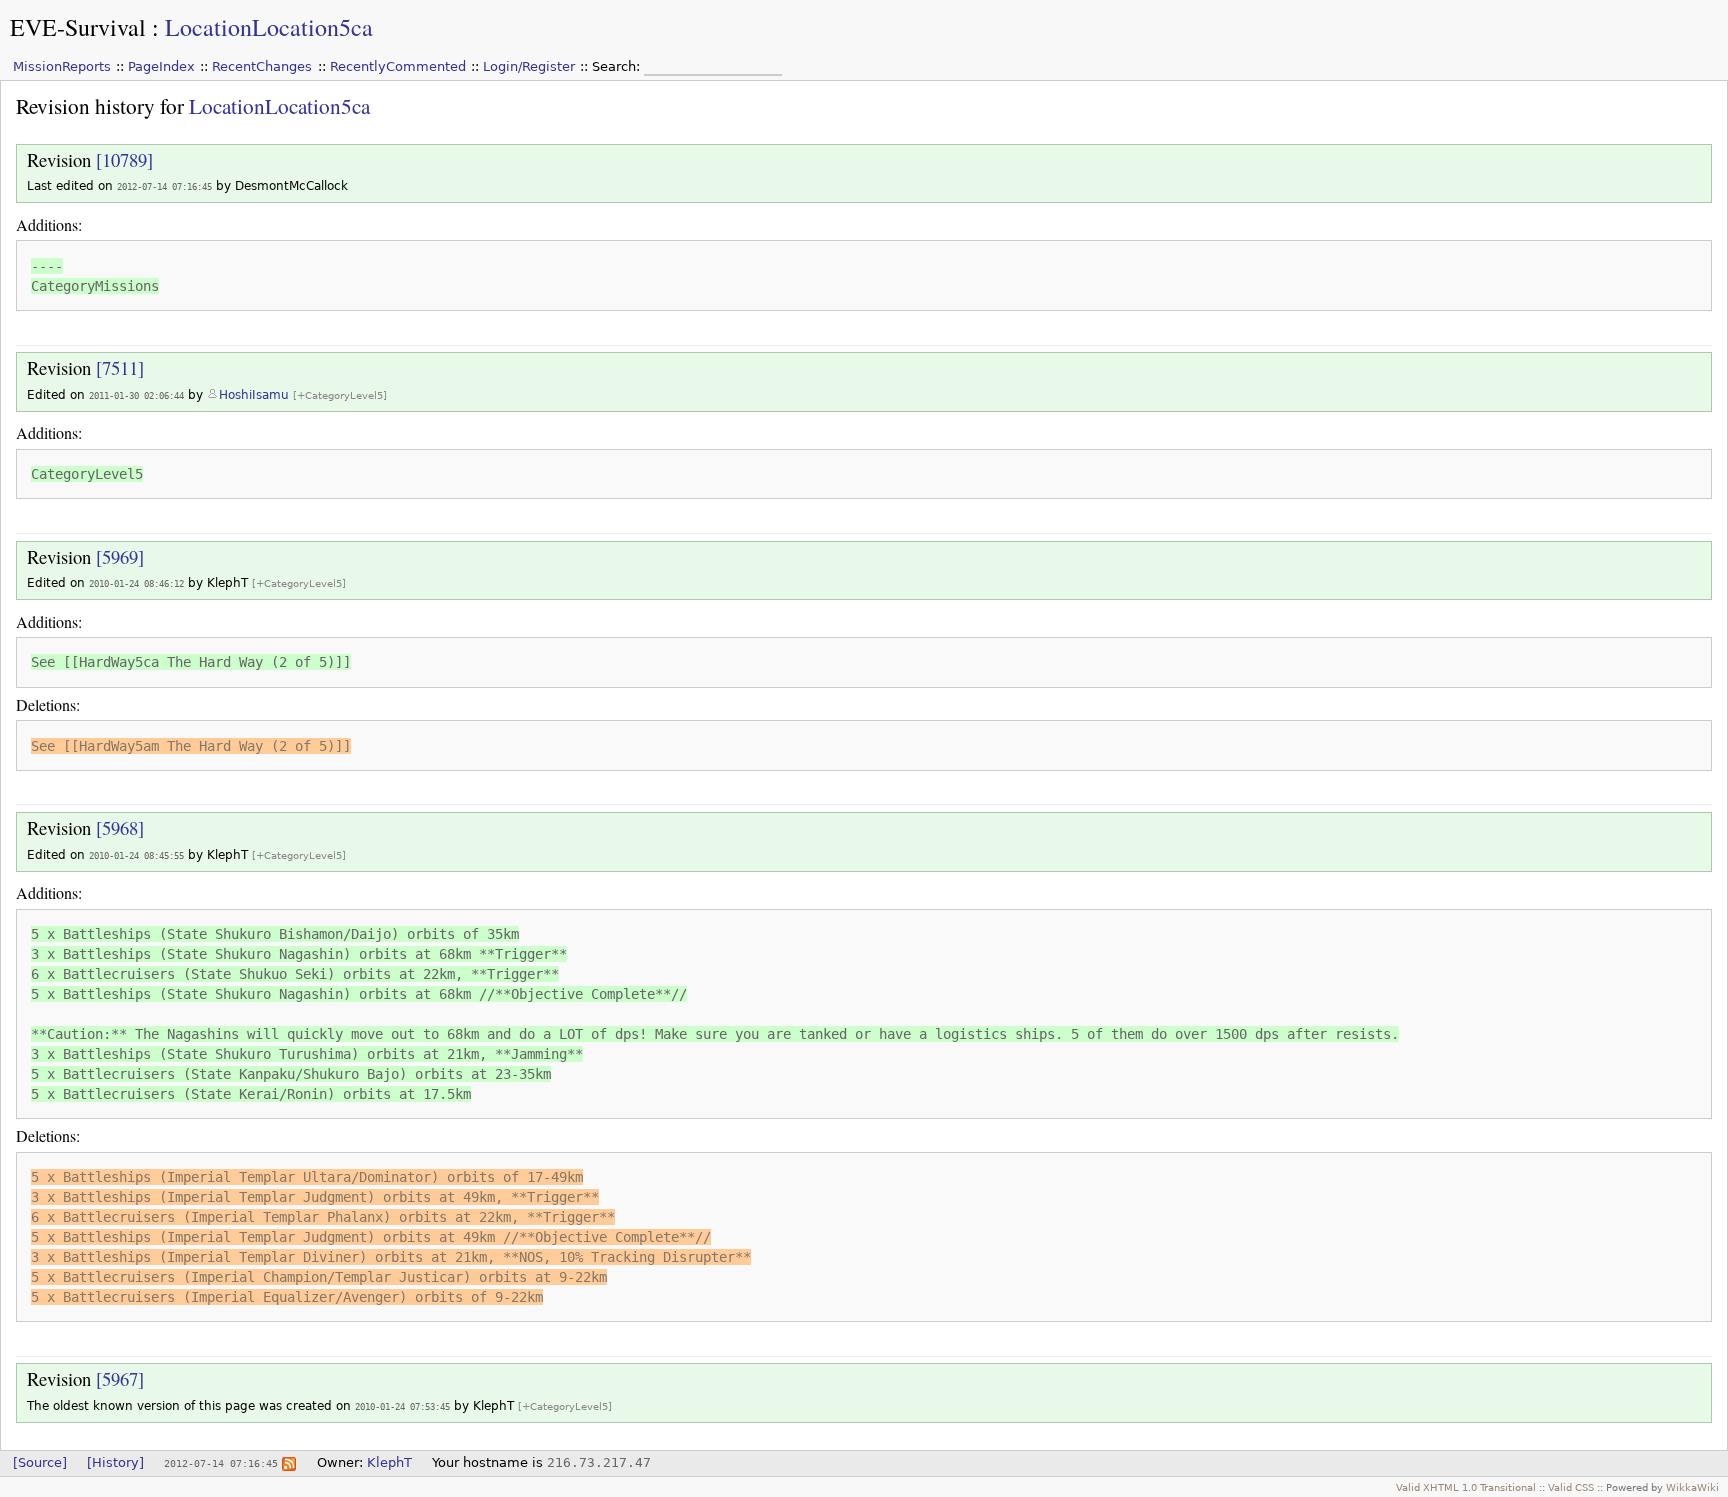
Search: (618, 66)
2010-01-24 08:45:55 (136, 855)
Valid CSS (1571, 1487)
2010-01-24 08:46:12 (136, 583)
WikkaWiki (1692, 1487)
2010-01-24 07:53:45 (402, 1406)
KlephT (389, 1462)
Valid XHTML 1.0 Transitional (1466, 1487)
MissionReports (62, 66)
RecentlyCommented (398, 66)
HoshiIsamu (254, 395)
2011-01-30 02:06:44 (136, 395)
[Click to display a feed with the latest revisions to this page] (289, 1462)
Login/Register (529, 66)
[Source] (40, 1462)
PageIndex (161, 66)
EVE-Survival (78, 27)
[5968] (120, 827)
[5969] (120, 556)
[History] (115, 1462)
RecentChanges (262, 66)
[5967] (120, 1378)
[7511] (120, 367)
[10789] (124, 159)
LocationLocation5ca (269, 27)
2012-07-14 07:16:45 (164, 186)
